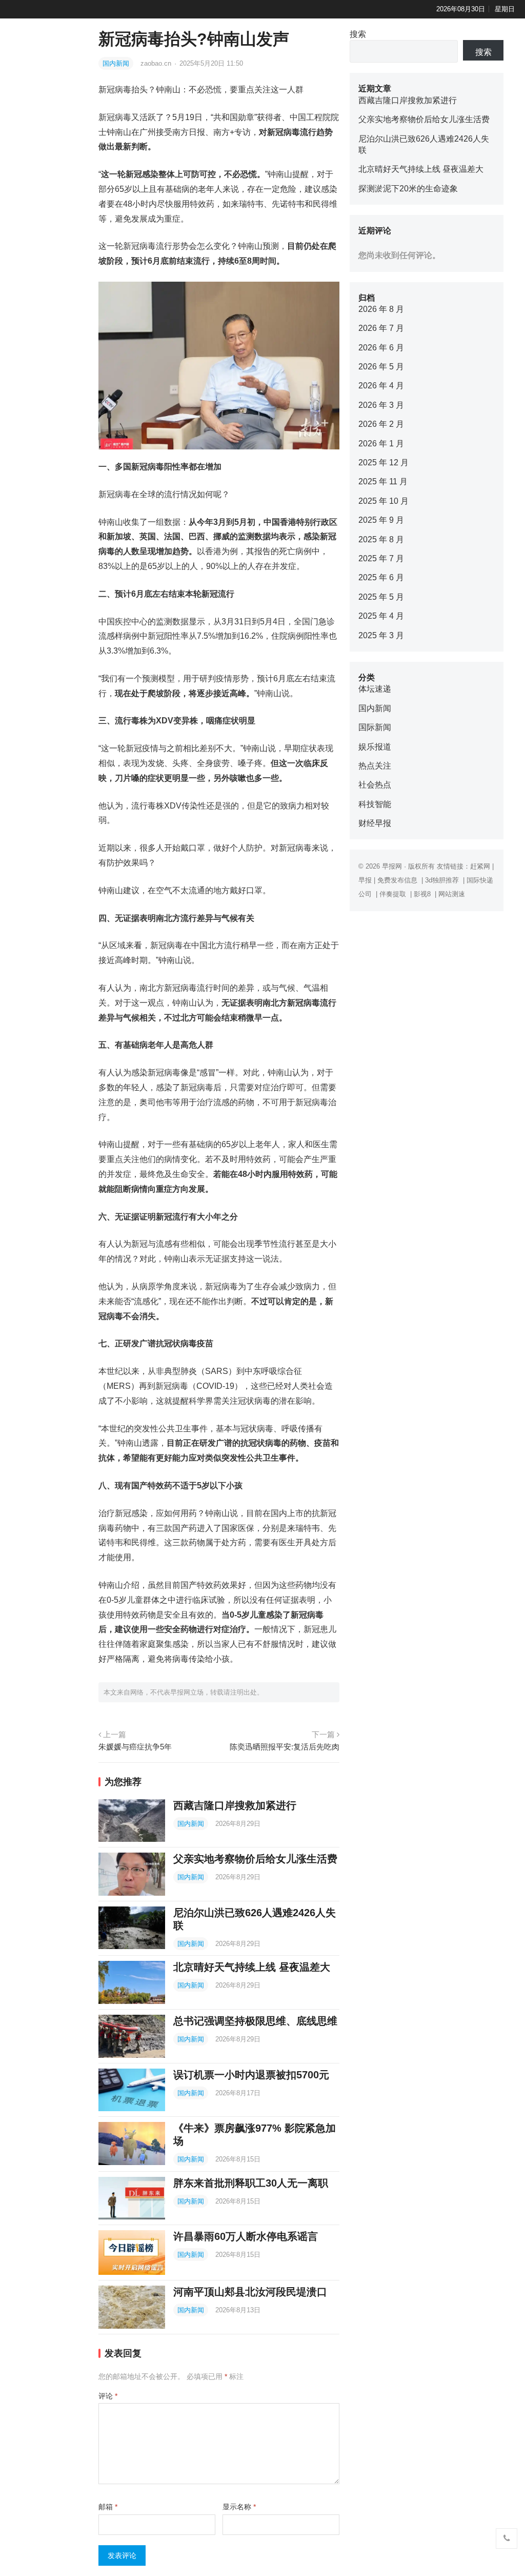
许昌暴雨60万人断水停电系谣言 (246, 2236)
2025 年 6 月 (381, 577)
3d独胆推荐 (442, 880)
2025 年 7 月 (381, 558)
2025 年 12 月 (383, 463)
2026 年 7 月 (381, 328)
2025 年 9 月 (381, 520)
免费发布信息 (397, 880)
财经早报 (375, 823)
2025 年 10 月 (383, 501)
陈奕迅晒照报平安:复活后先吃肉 (285, 1747)
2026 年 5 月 (381, 367)
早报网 (392, 866)
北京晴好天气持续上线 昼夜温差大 (252, 1967)
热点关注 (375, 766)
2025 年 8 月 (381, 539)
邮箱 (108, 2507)
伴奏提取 (393, 894)
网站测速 (452, 894)
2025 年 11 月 (383, 481)
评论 (108, 2396)
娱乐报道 (375, 747)
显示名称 (239, 2507)
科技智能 (375, 804)
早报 (365, 880)
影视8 (422, 894)
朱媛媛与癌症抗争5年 (135, 1747)
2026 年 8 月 (381, 309)
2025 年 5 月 (381, 597)
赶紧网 (480, 866)
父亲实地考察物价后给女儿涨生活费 (255, 1859)
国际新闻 (375, 727)
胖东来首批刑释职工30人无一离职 (251, 2183)
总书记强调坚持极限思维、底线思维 (255, 2021)
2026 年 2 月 (381, 424)
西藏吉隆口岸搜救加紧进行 (235, 1805)
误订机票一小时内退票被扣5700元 (251, 2075)
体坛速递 (375, 689)
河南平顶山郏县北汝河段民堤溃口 (250, 2292)
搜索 (358, 34)
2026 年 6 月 (381, 348)
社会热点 (375, 785)
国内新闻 (116, 63)
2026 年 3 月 (381, 405)
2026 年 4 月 (381, 386)
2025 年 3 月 (381, 635)
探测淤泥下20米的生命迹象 (408, 189)
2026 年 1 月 (381, 444)
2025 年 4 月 (381, 616)
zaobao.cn (157, 63)
